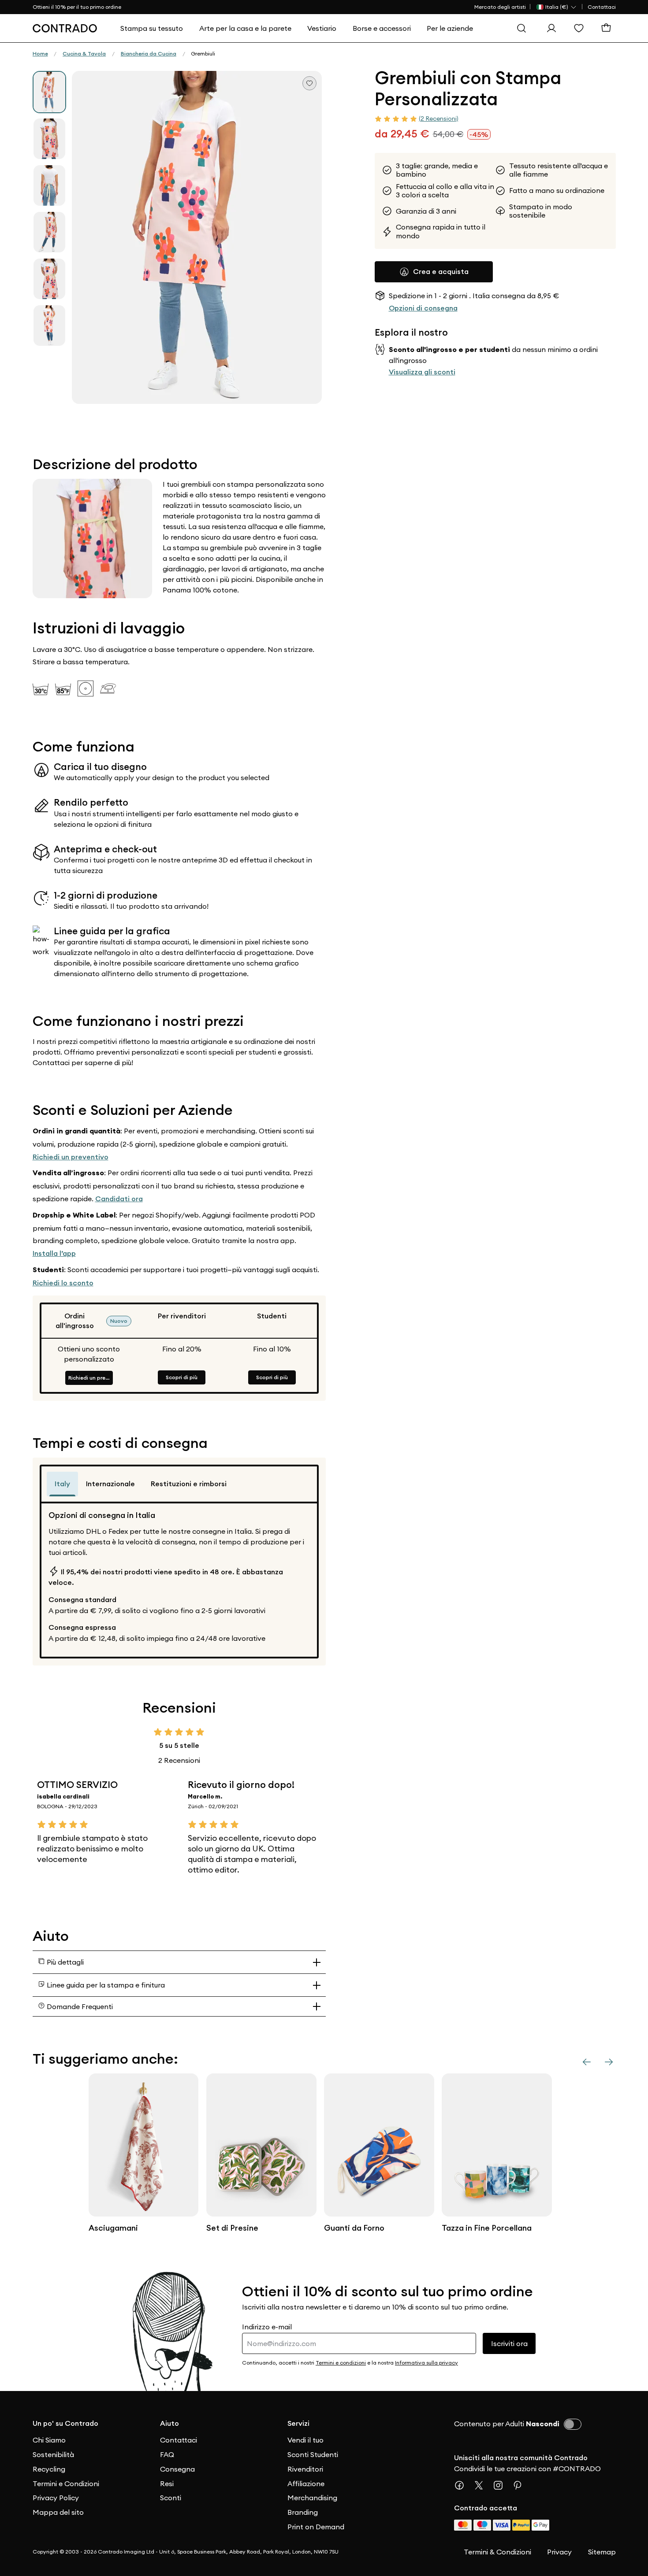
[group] (49, 92)
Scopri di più (182, 1377)
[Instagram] (502, 2485)
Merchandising (312, 2498)
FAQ (167, 2454)
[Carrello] (608, 28)
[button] (197, 237)
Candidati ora (119, 1199)
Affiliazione (306, 2483)
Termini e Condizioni (66, 2483)
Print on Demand (316, 2527)
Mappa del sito (58, 2512)
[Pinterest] (521, 2485)
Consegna (177, 2469)
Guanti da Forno (354, 2228)
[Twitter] (482, 2485)
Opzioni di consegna (423, 308)
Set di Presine (232, 2228)
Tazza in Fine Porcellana (487, 2228)
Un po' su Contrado (65, 2423)
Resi (167, 2483)
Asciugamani (113, 2228)
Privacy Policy (56, 2498)
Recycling (49, 2469)
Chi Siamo (49, 2440)
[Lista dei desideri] (581, 28)
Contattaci (602, 7)
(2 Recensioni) (439, 118)
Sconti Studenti (313, 2454)
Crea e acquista (441, 271)
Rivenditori (305, 2469)
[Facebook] (463, 2485)
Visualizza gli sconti (422, 372)
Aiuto (169, 2423)
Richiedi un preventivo (71, 1157)
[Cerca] (524, 28)
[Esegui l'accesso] (554, 28)
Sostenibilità (53, 2454)
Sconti (171, 2498)
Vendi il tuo (305, 2440)
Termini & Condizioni (497, 2552)
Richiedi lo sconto (63, 1283)
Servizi (298, 2423)
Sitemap (602, 2552)
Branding (303, 2512)
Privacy (559, 2552)
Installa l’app (54, 1253)
